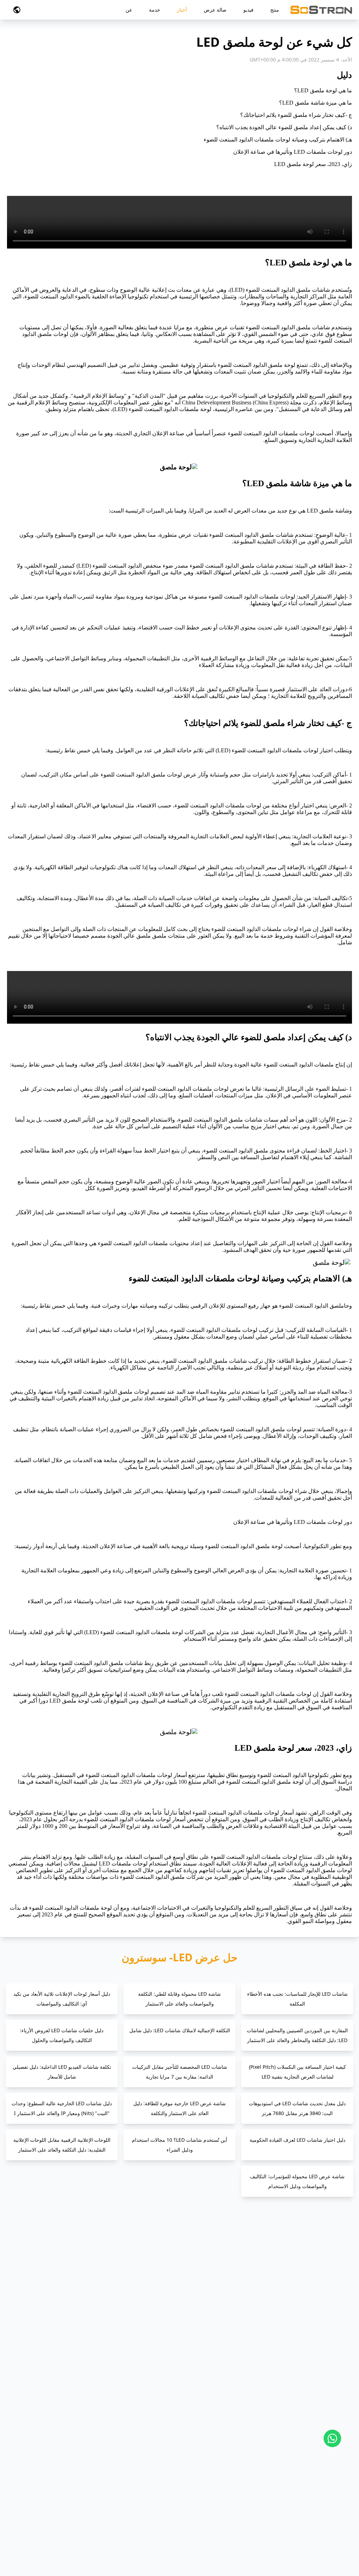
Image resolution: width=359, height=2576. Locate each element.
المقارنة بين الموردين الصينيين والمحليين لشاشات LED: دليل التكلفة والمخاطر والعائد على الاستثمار (297, 2035)
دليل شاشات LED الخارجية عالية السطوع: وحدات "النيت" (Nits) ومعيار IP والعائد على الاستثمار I (62, 2108)
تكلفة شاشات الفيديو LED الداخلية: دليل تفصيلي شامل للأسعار (62, 2072)
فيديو (248, 10)
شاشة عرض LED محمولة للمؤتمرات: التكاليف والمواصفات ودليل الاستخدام (297, 2181)
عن (129, 10)
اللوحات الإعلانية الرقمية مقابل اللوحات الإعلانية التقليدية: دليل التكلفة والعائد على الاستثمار (62, 2145)
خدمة (155, 10)
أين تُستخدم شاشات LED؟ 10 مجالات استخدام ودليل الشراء (179, 2145)
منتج (275, 10)
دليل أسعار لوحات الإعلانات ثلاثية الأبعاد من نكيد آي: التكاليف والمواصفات (62, 1999)
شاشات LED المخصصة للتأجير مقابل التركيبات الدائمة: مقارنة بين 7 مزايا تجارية (180, 2072)
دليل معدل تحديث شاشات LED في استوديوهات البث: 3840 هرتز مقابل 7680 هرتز (297, 2108)
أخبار (182, 10)
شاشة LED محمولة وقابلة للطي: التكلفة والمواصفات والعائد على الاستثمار (179, 1999)
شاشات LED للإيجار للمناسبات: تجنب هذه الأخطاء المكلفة (297, 1999)
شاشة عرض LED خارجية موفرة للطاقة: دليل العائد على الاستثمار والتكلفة (179, 2108)
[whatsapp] (332, 2438)
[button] (17, 10)
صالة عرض (215, 10)
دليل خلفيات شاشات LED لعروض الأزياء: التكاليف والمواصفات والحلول (62, 2035)
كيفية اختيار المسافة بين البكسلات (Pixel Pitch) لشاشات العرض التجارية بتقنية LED (297, 2072)
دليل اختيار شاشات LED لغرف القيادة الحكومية (297, 2140)
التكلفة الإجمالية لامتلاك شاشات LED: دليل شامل (180, 2030)
